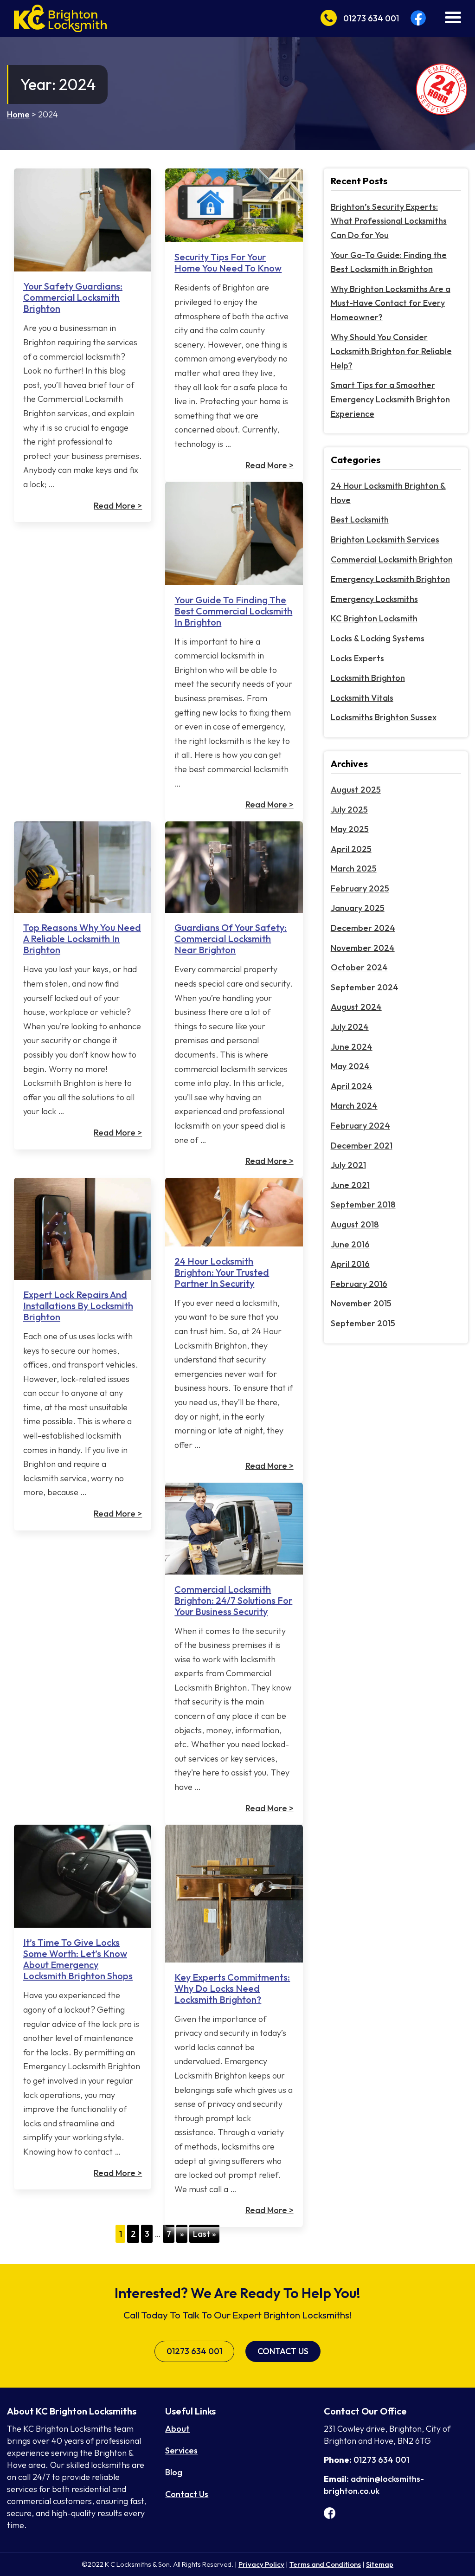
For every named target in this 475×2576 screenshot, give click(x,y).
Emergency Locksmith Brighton (390, 579)
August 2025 (356, 790)
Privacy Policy (261, 2564)
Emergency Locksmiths (374, 599)
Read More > (118, 506)
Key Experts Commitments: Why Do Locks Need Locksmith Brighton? (232, 1988)
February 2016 (359, 1284)
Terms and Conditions (325, 2564)
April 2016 (350, 1264)
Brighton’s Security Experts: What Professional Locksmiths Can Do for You (389, 221)
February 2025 (360, 888)
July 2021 (348, 1165)
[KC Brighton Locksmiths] (60, 17)
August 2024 (356, 1007)
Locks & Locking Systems (378, 638)
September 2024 (365, 987)
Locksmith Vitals (362, 698)
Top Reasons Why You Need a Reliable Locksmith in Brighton (82, 939)
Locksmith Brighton (368, 678)
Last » (205, 2234)
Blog (174, 2472)
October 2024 (359, 967)
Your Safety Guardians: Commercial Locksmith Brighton (73, 297)
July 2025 (349, 810)
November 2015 (361, 1303)
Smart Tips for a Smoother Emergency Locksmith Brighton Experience (390, 399)
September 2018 (363, 1204)
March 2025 (354, 868)
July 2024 (350, 1027)
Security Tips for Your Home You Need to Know (228, 262)
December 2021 (362, 1146)
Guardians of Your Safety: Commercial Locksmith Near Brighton (231, 939)
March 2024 (354, 1106)
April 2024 (352, 1086)
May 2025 (350, 829)
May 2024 (350, 1066)
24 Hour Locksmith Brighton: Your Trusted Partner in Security (222, 1272)
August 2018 (355, 1224)
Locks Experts (357, 658)
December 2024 (363, 928)
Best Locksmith (360, 520)
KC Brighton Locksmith (374, 618)
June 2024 (352, 1047)
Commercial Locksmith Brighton (392, 559)
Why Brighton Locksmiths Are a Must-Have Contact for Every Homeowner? (391, 303)
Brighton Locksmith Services (385, 539)
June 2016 (350, 1244)
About (177, 2429)
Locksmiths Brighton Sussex (384, 717)
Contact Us (283, 2351)
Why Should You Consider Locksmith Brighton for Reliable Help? (391, 351)
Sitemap (380, 2564)
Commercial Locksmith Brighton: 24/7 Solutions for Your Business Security (233, 1600)
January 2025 (358, 908)
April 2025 (351, 849)
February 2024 (360, 1126)
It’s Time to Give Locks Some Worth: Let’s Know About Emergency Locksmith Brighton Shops (78, 1959)
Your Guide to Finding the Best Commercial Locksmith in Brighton (233, 611)
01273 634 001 (194, 2351)
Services (181, 2450)
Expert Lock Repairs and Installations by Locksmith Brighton (78, 1306)
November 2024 (363, 948)
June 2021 (350, 1185)
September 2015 (363, 1323)
